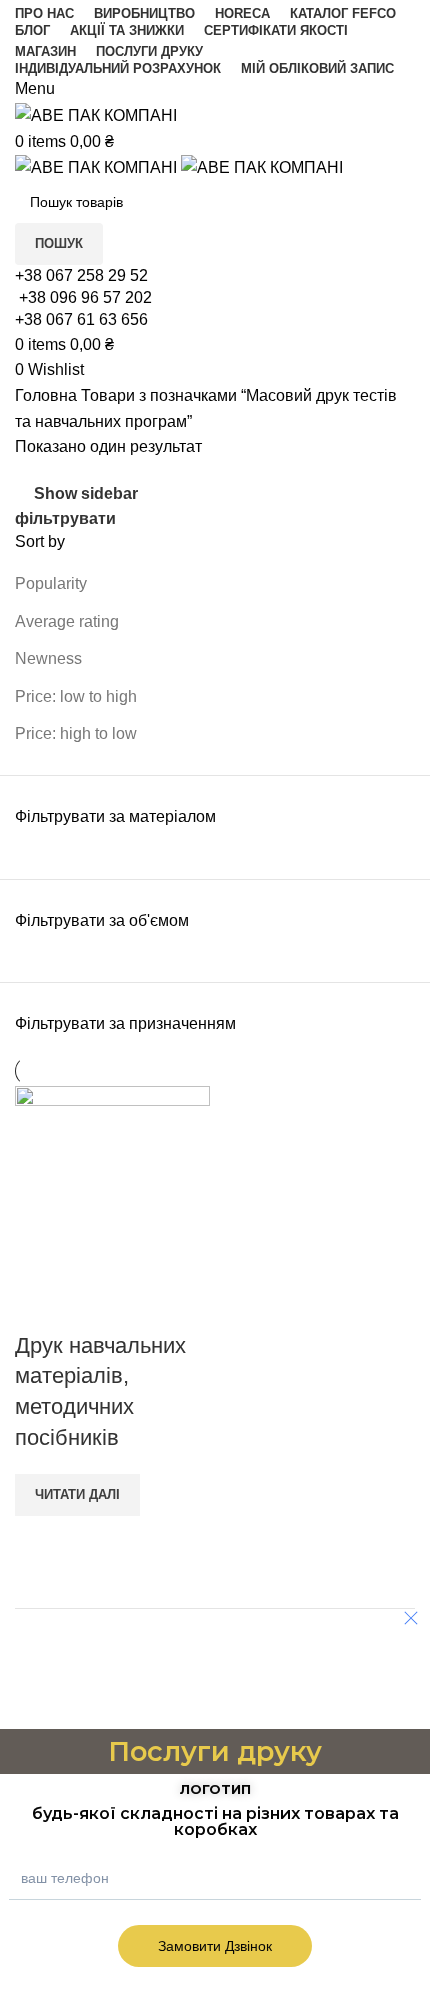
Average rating (67, 621)
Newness (48, 658)
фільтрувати (65, 519)
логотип (215, 1789)
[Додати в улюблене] (94, 1306)
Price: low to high (76, 696)
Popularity (51, 583)
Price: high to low (76, 733)
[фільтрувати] (25, 1704)
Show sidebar (86, 493)
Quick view (40, 1306)
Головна (48, 395)
